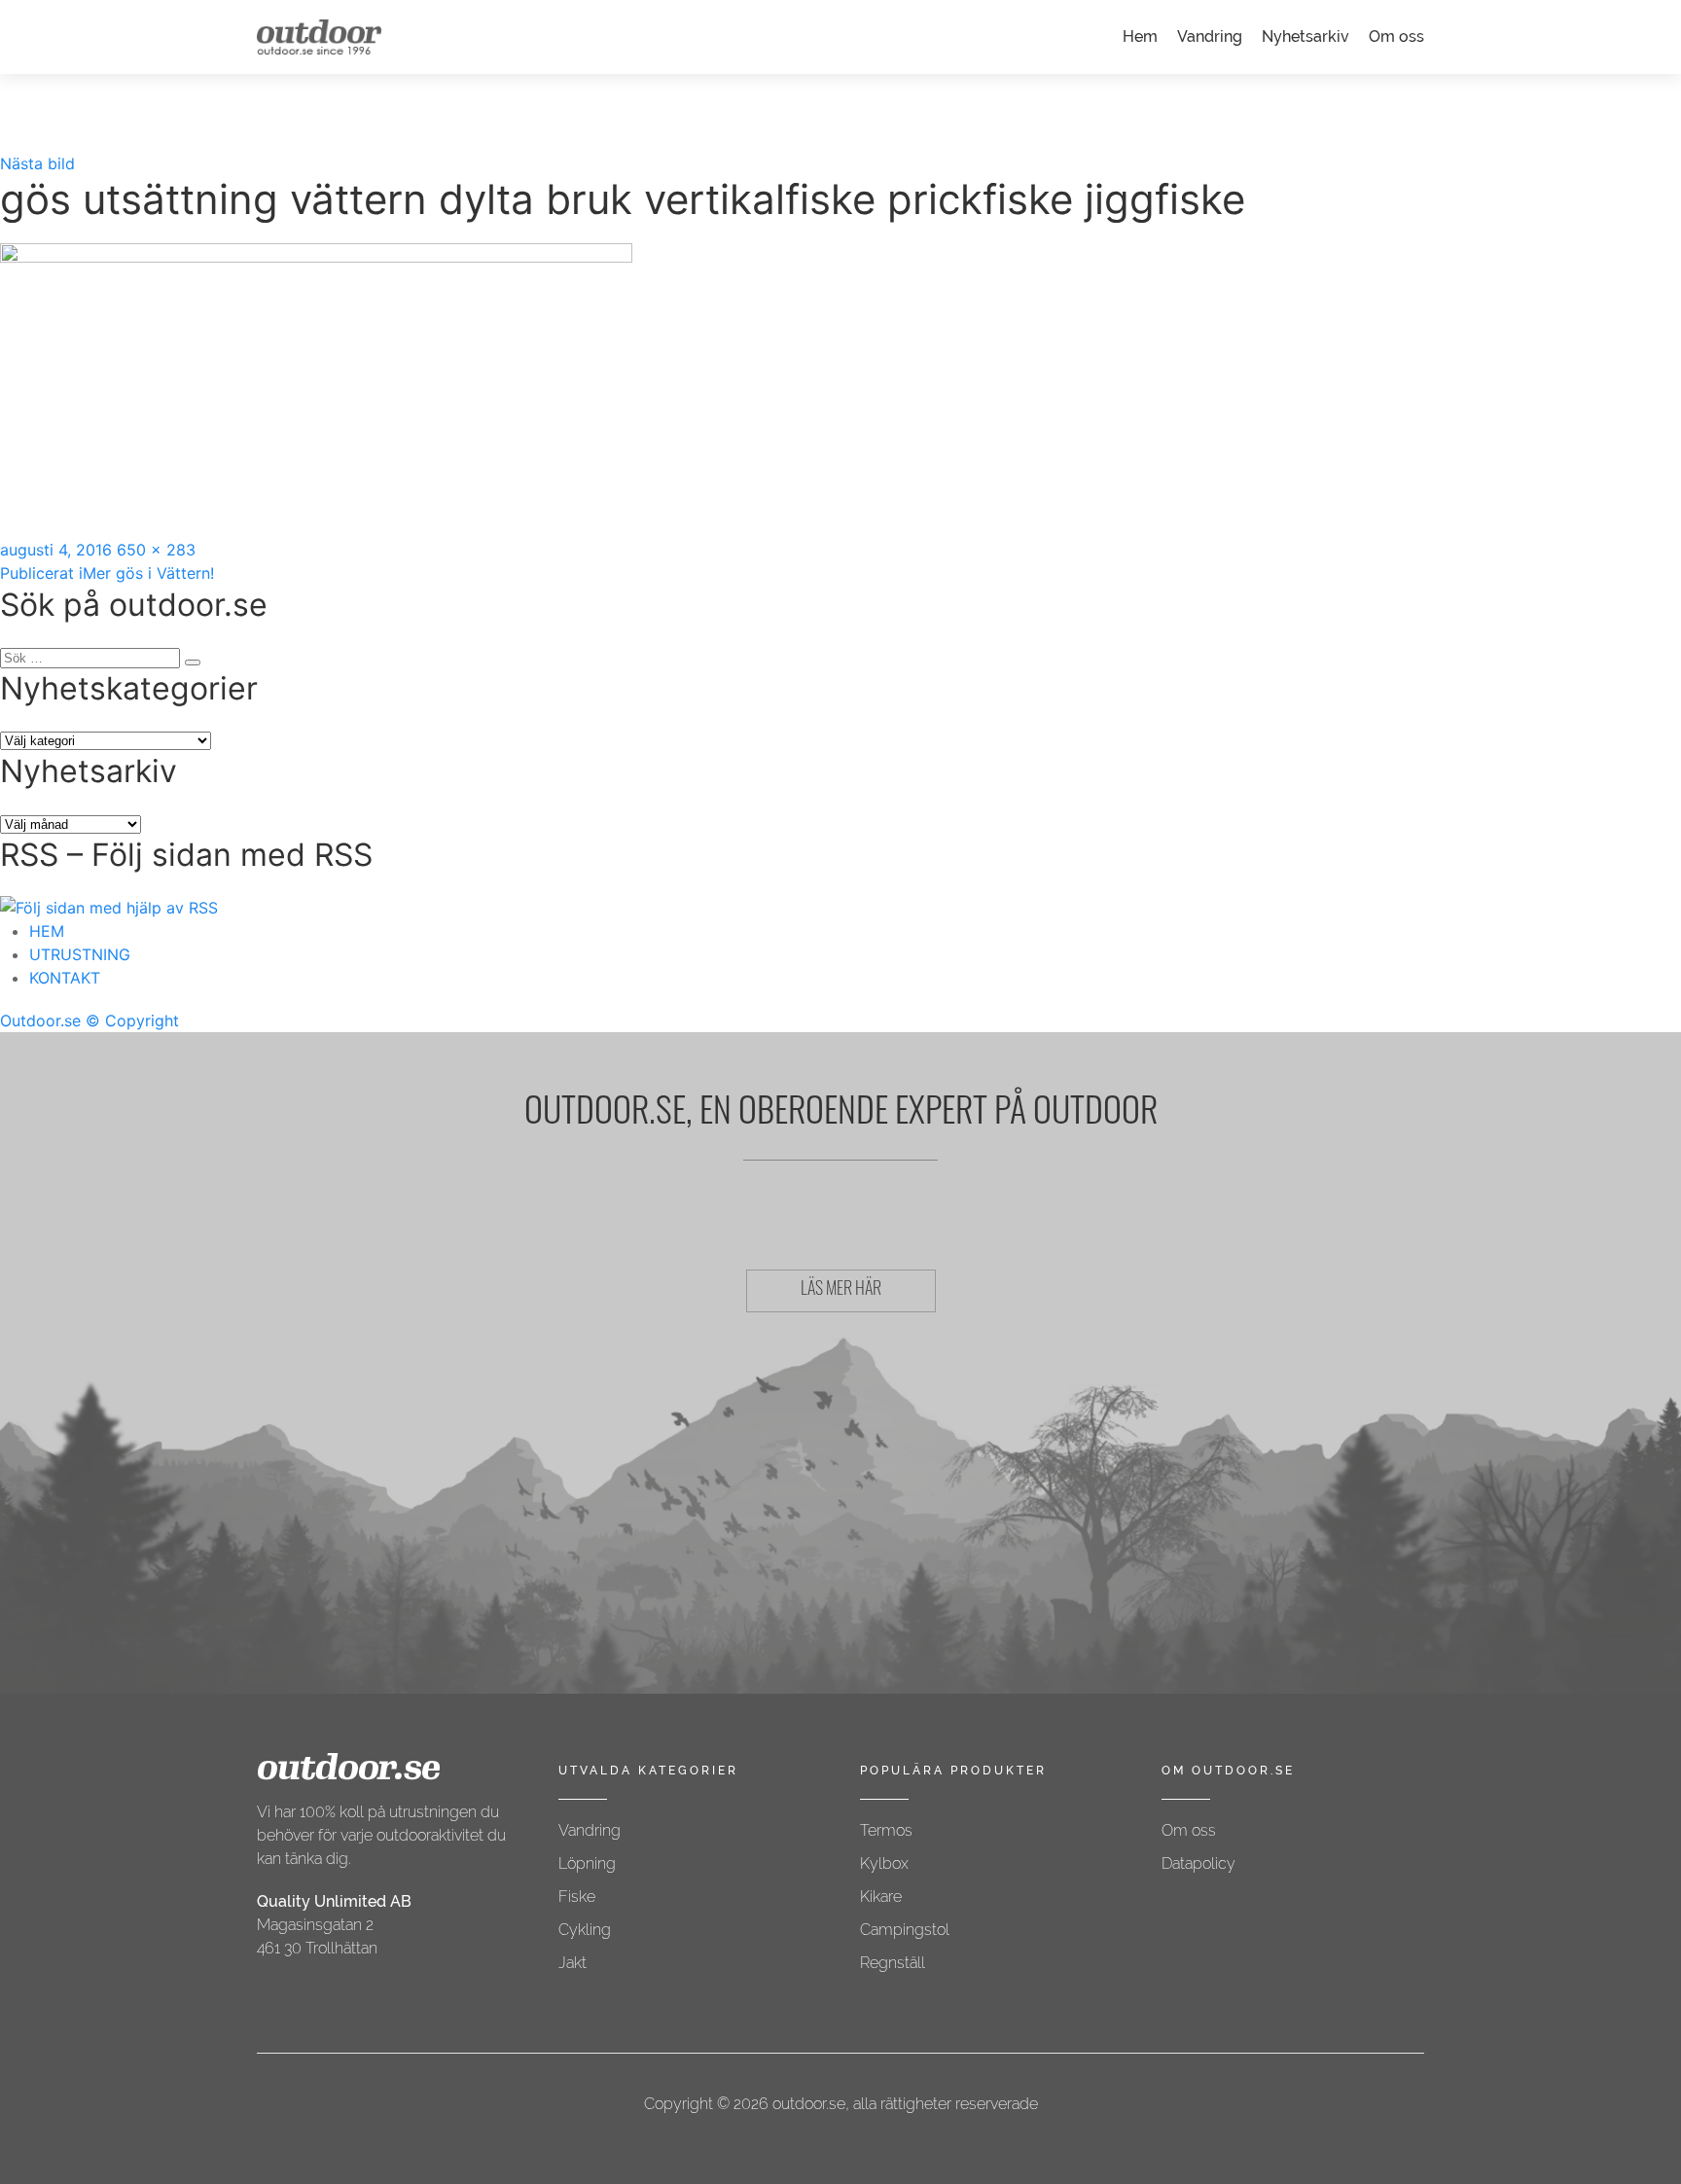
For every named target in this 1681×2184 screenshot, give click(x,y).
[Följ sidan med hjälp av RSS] (109, 907)
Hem (1140, 36)
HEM (47, 931)
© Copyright (132, 1020)
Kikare (881, 1897)
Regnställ (893, 1963)
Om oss (1396, 36)
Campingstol (905, 1930)
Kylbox (884, 1863)
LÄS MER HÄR (841, 1291)
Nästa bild (37, 163)
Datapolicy (1198, 1863)
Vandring (1210, 36)
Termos (886, 1830)
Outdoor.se (40, 1020)
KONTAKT (65, 978)
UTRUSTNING (80, 954)
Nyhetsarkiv (1305, 36)
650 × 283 (156, 550)
